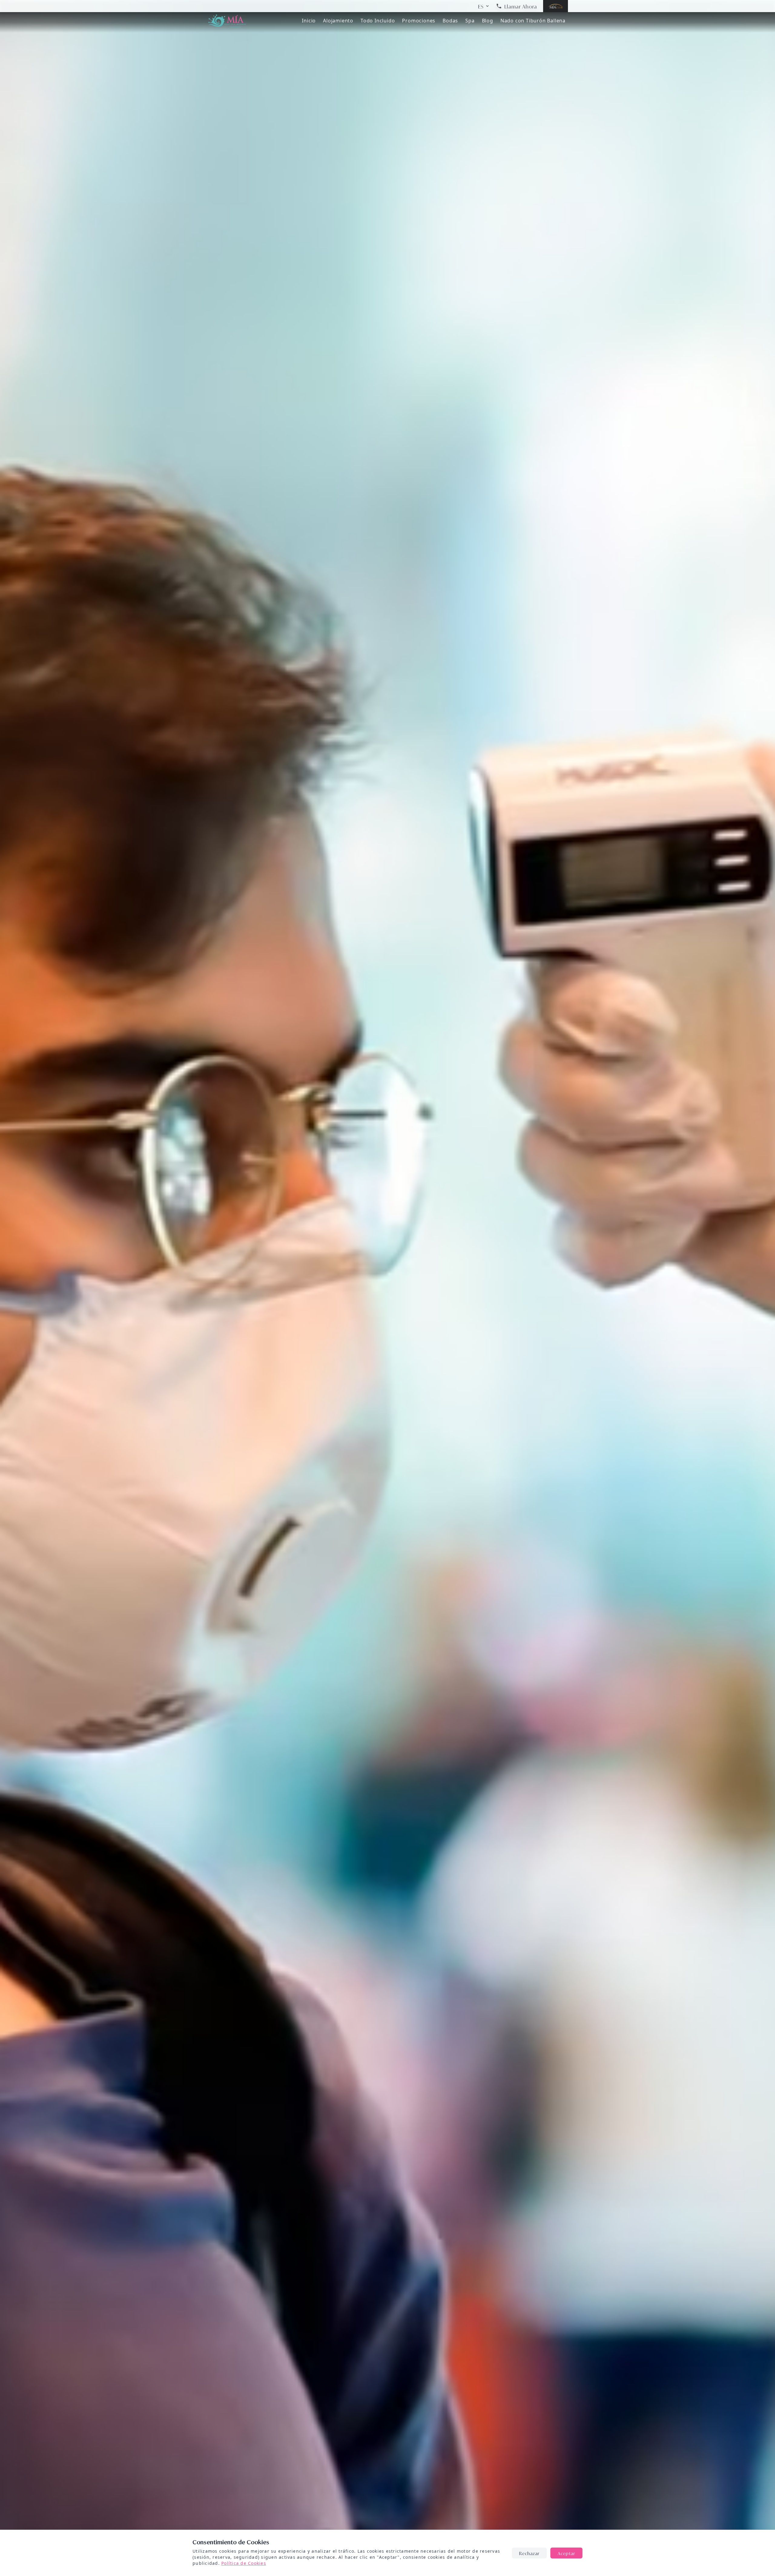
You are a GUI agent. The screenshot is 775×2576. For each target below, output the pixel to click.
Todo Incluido (378, 21)
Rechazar (529, 2553)
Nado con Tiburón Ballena (533, 21)
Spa (470, 21)
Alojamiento (338, 21)
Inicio (309, 21)
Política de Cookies (244, 2563)
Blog (488, 21)
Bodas (450, 21)
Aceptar (566, 2553)
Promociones (419, 21)
